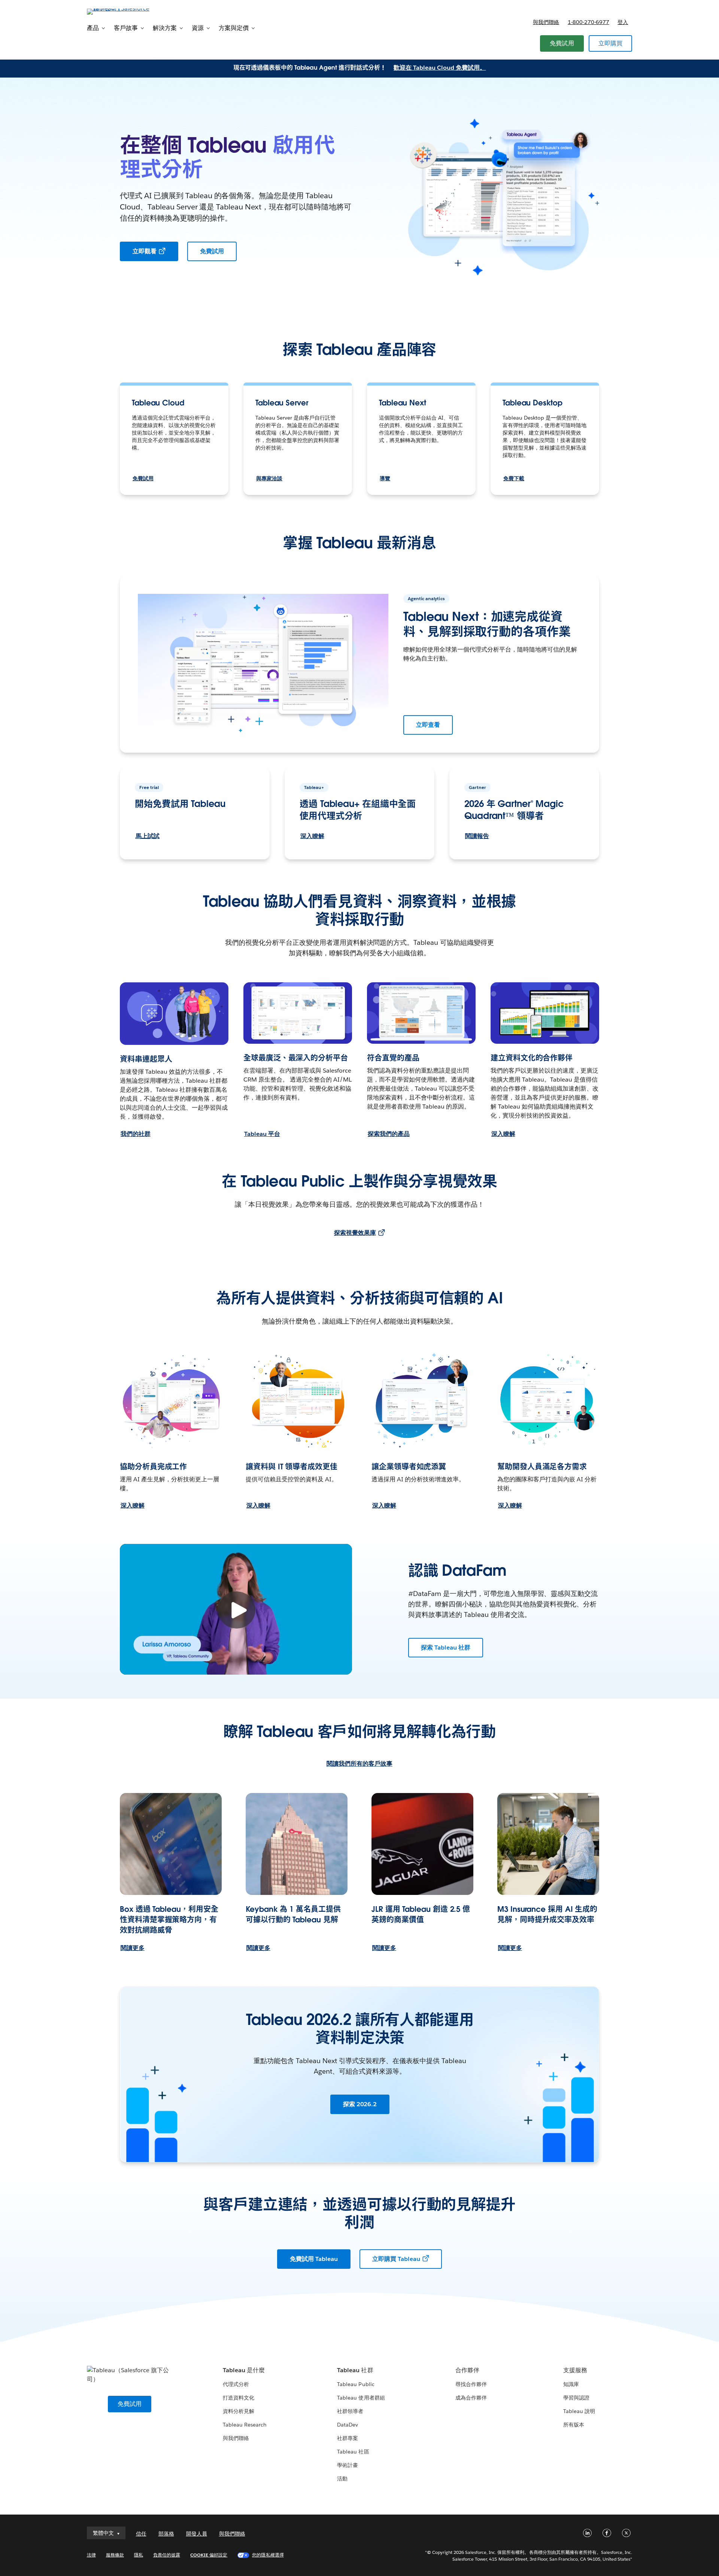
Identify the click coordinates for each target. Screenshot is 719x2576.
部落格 (166, 2534)
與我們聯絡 (546, 22)
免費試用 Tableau (314, 2259)
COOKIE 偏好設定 (209, 2555)
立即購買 (611, 43)
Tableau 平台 (262, 1134)
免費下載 (514, 478)
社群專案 (348, 2438)
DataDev (348, 2425)
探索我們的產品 (389, 1134)
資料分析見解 (239, 2411)
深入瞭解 (312, 836)
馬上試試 (148, 836)
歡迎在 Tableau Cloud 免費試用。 (440, 68)
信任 (141, 2534)
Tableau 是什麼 (244, 2370)
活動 (342, 2479)
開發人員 (197, 2534)
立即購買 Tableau (396, 2259)
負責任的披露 (167, 2555)
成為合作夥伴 (471, 2398)
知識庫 (571, 2384)
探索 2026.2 (360, 2104)
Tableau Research (245, 2425)
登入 (623, 22)
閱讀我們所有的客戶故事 (359, 1764)
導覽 (385, 478)
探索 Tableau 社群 (446, 1647)
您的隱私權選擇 (268, 2555)
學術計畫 (348, 2465)
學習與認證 (576, 2398)
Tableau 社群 (355, 2370)
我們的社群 (136, 1134)
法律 (91, 2555)
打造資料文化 (239, 2398)
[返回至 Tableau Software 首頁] (119, 11)
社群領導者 (350, 2411)
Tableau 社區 (353, 2452)
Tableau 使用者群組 (361, 2398)
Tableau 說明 (579, 2411)
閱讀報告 (477, 836)
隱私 (139, 2555)
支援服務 (575, 2370)
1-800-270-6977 (588, 22)
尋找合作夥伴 (471, 2384)
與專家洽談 (269, 478)
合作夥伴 (467, 2370)
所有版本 (574, 2425)
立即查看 (428, 725)
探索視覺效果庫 (355, 1233)
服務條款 (115, 2555)
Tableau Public (356, 2384)
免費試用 (562, 43)
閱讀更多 (133, 1948)
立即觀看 (145, 251)
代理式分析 (236, 2384)
